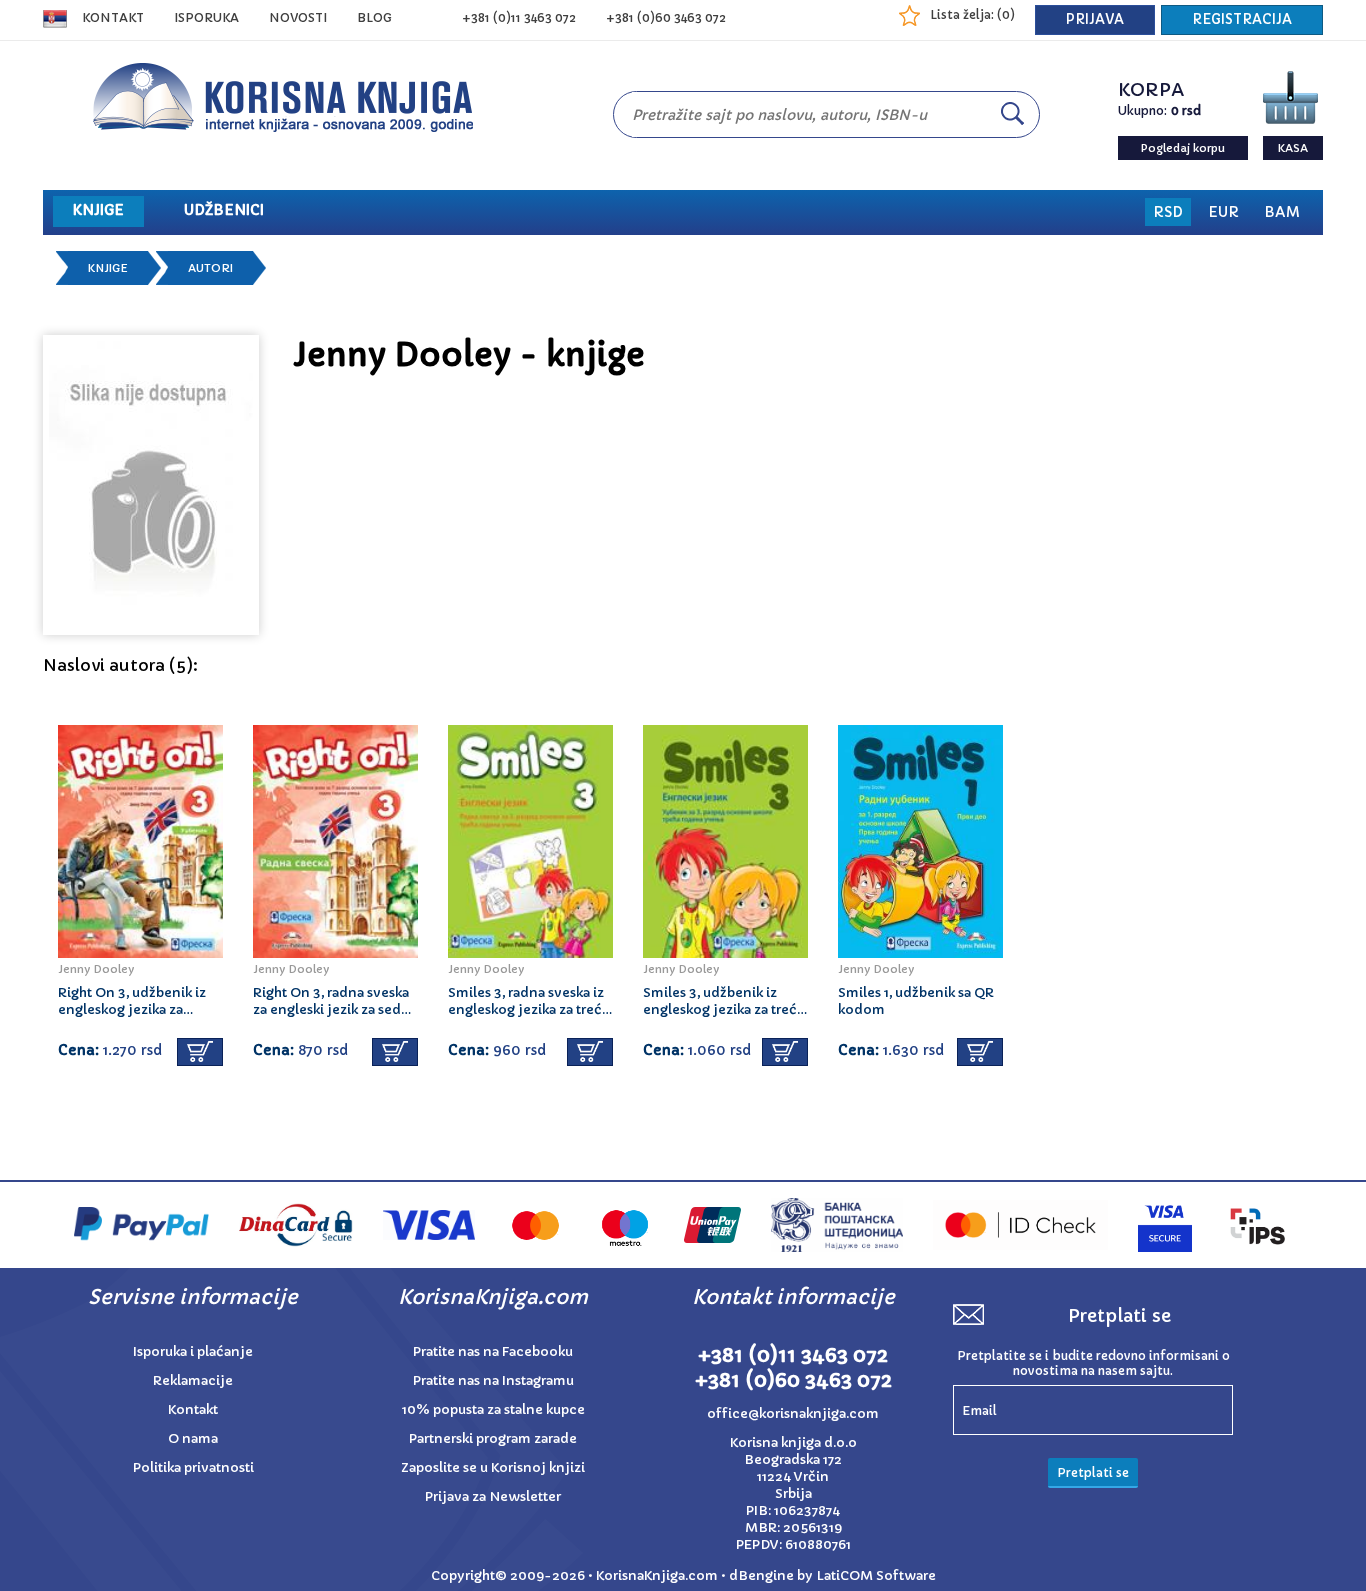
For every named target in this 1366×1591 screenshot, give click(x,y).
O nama (193, 1438)
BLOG (374, 17)
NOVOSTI (298, 17)
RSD (1168, 212)
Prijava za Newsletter (493, 1496)
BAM (1282, 212)
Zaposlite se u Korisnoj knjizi (493, 1467)
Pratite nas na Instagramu (493, 1380)
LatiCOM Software (876, 1575)
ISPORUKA (206, 17)
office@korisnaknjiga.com (793, 1413)
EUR (1223, 212)
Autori (210, 268)
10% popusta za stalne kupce (493, 1409)
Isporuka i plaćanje (193, 1351)
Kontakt (113, 17)
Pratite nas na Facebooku (493, 1351)
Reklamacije (193, 1380)
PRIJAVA (1095, 19)
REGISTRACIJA (1242, 19)
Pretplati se (1093, 1472)
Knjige (108, 268)
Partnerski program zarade (493, 1438)
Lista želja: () (972, 14)
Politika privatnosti (193, 1467)
